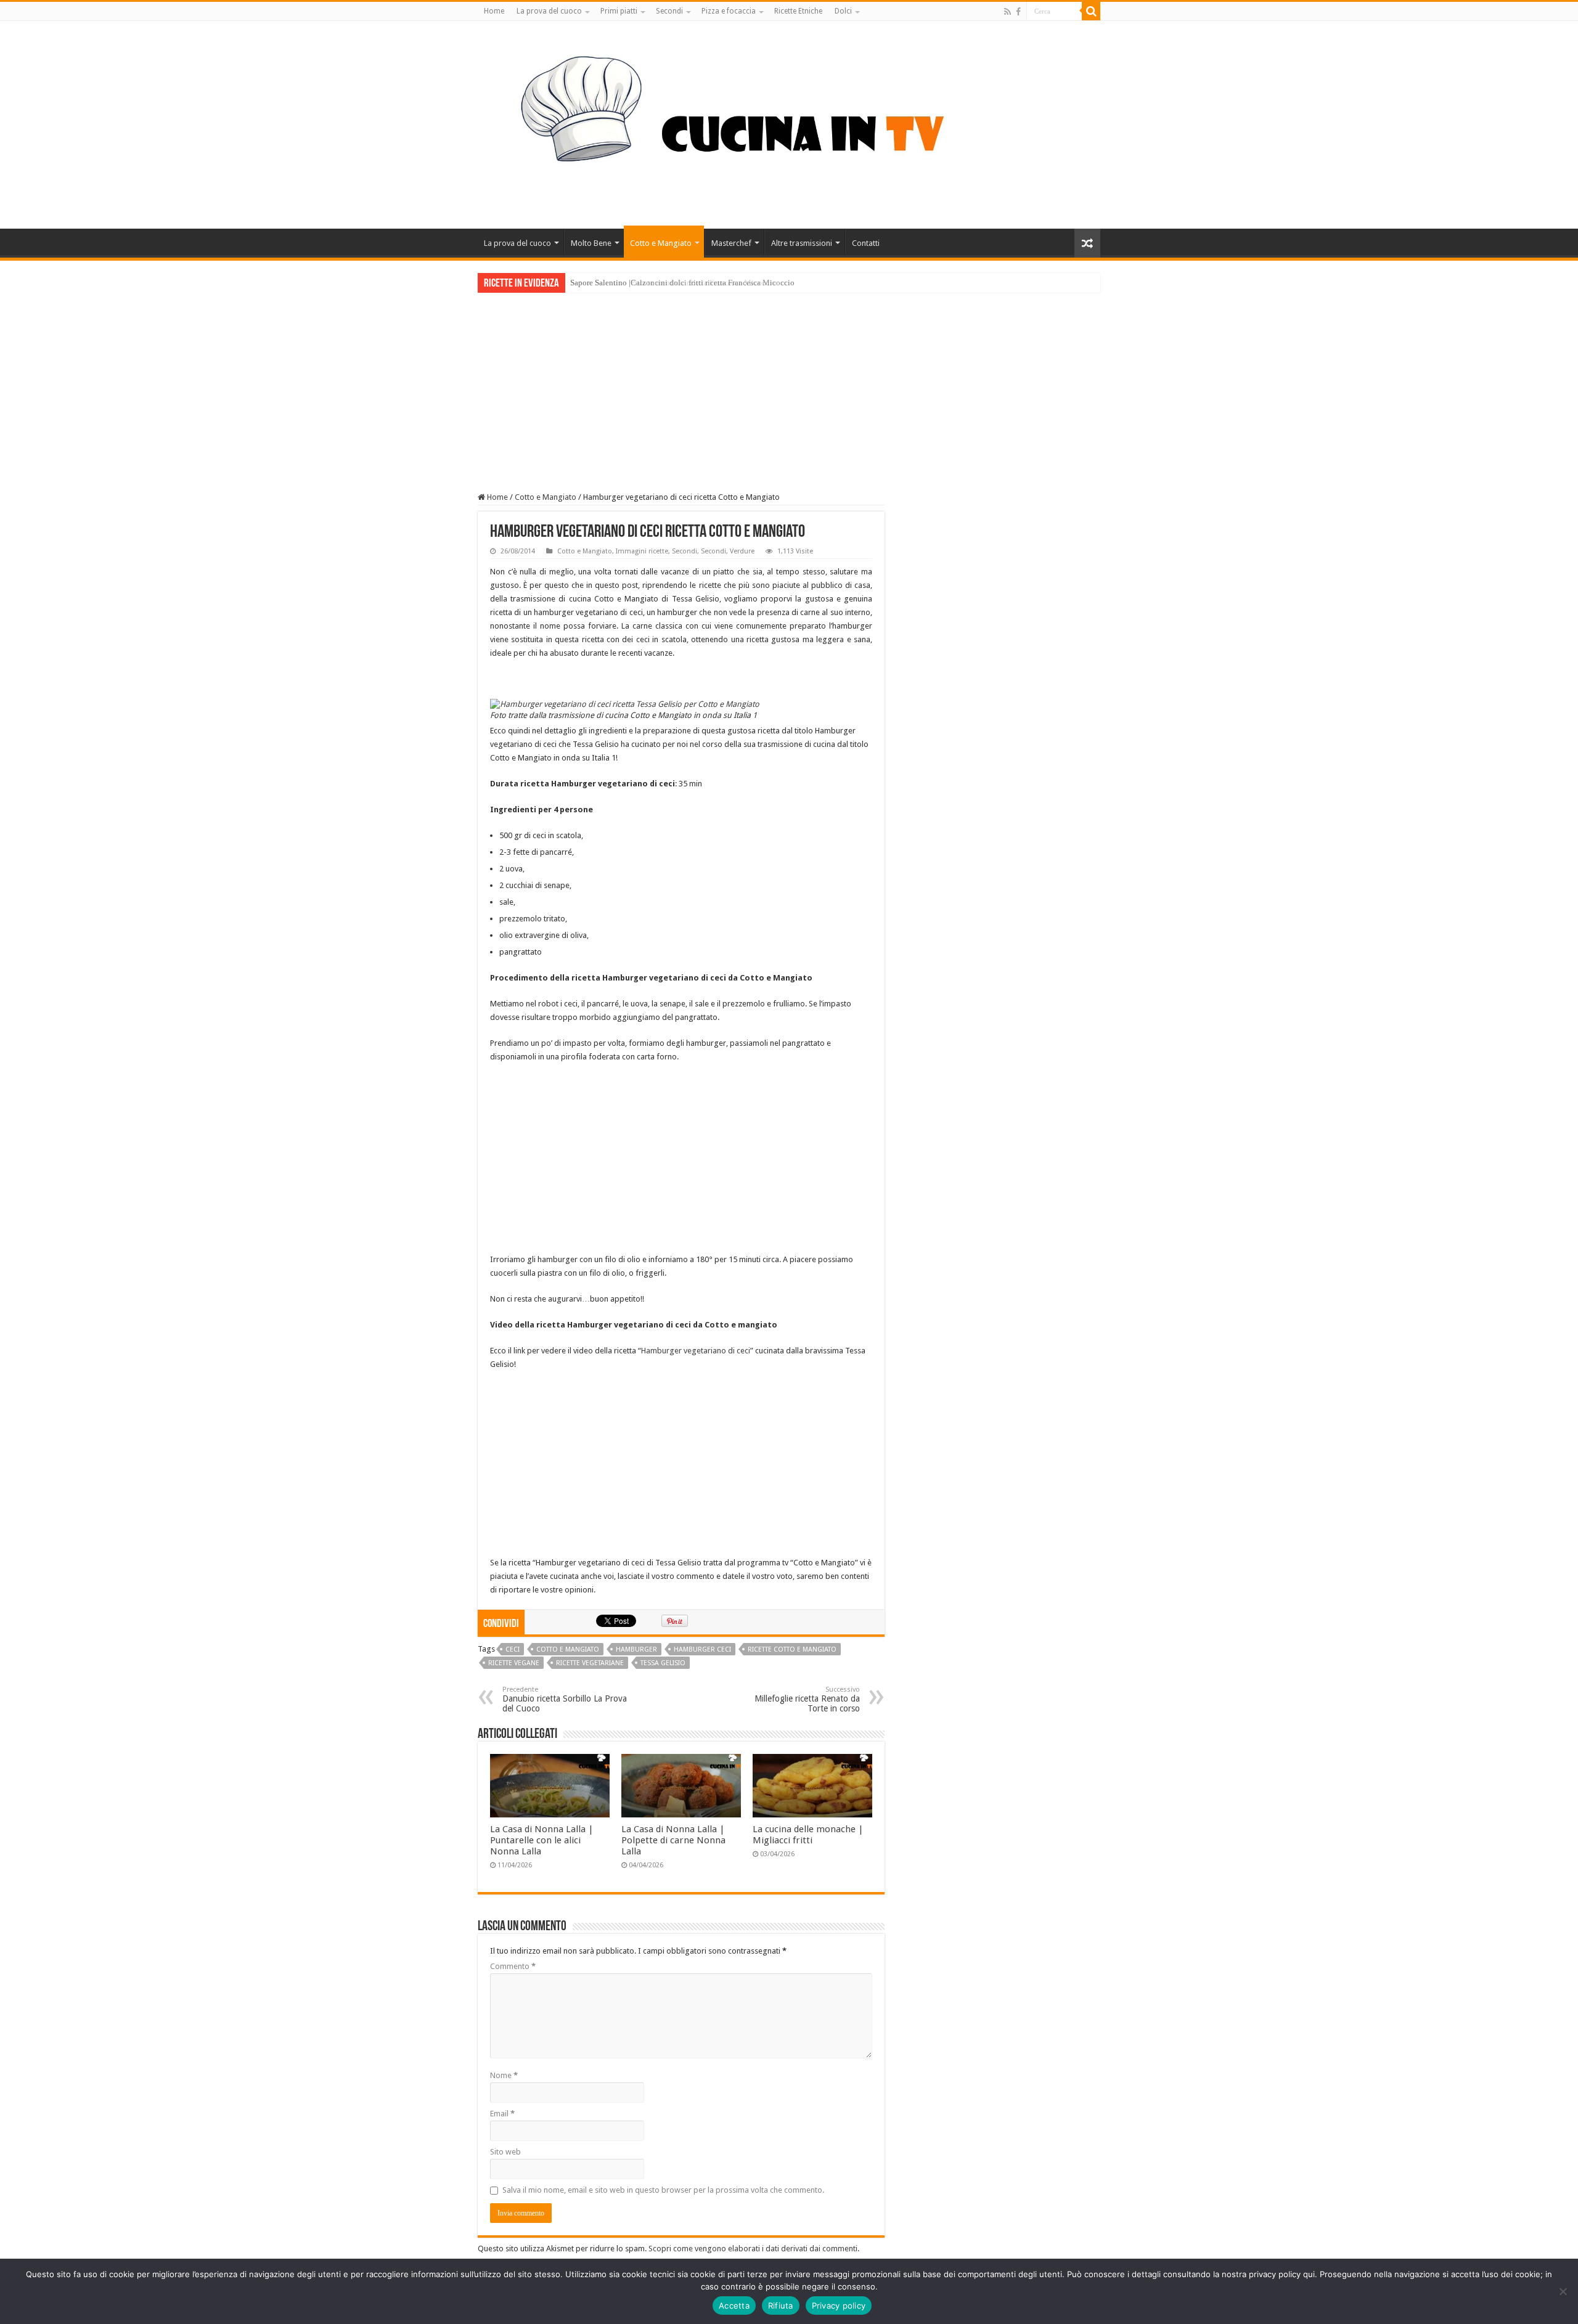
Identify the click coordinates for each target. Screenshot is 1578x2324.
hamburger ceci (702, 1649)
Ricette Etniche (798, 11)
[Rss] (1008, 12)
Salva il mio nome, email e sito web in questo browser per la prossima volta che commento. (663, 2190)
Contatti (866, 243)
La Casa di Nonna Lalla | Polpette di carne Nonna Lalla (673, 1840)
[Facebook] (1018, 12)
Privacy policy (839, 2306)
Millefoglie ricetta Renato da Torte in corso (807, 1699)
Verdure (742, 551)
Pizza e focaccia (729, 11)
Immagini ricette (642, 551)
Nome (504, 2075)
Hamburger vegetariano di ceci (696, 1351)
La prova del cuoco (549, 11)
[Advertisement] (789, 385)
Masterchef (731, 243)
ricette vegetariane (590, 1663)
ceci (513, 1649)
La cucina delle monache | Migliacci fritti (808, 1835)
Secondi (669, 11)
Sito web (505, 2152)
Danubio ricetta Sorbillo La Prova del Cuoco (565, 1699)
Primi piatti (619, 11)
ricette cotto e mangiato (792, 1649)
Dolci (843, 11)
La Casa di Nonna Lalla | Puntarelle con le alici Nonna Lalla (542, 1840)
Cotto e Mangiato (661, 243)
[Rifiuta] (1563, 2291)
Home (494, 11)
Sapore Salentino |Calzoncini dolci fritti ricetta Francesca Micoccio (682, 283)
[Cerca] (1091, 11)
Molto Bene (591, 243)
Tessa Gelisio (663, 1663)
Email (502, 2114)
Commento (513, 1966)
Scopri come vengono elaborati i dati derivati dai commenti (753, 2249)
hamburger (636, 1649)
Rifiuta (781, 2306)
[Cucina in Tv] (789, 123)
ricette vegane (514, 1663)
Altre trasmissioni (802, 243)
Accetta (734, 2306)
